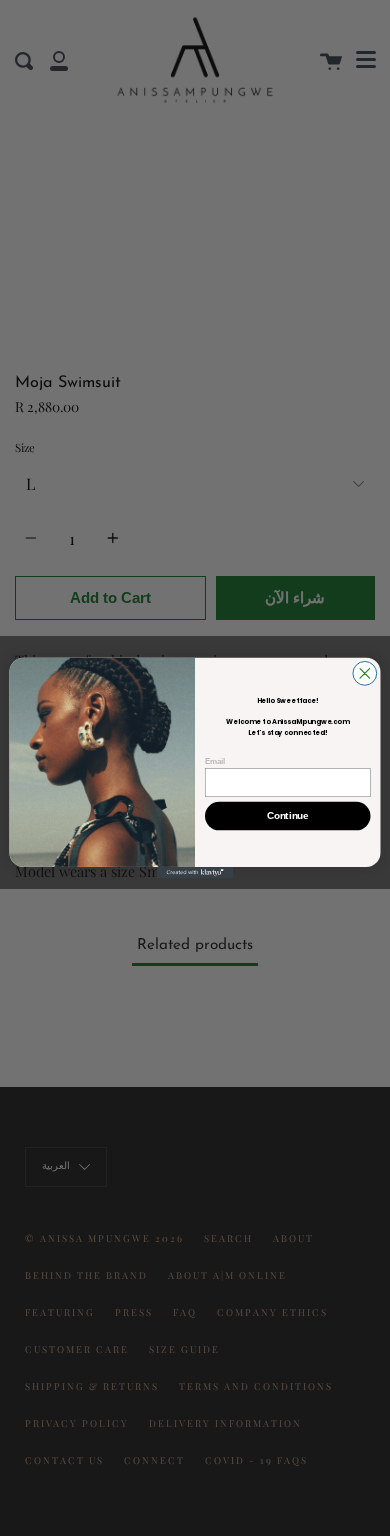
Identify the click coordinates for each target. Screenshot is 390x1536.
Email (215, 761)
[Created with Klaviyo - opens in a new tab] (195, 872)
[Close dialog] (365, 673)
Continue (287, 816)
